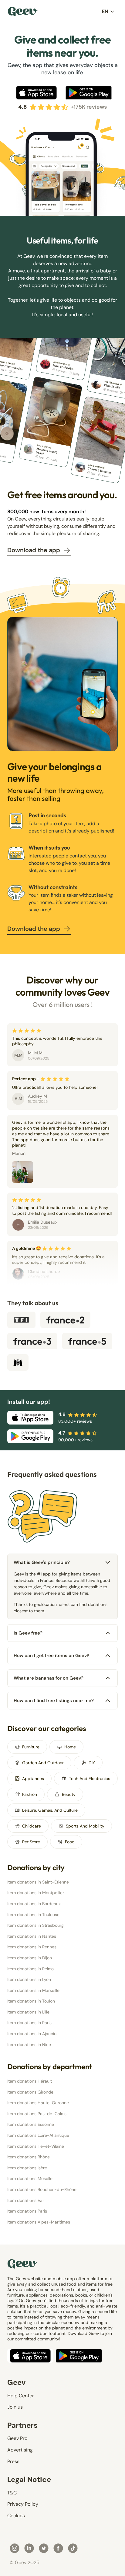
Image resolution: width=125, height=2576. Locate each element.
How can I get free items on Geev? (51, 1656)
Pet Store (31, 1842)
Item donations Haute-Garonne (38, 2103)
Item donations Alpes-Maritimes (39, 2222)
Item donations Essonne (31, 2124)
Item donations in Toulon (31, 2001)
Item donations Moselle (30, 2178)
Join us (15, 2407)
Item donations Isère (27, 2168)
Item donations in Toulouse (33, 1915)
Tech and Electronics (90, 1779)
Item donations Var (26, 2200)
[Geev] (23, 12)
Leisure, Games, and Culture (50, 1810)
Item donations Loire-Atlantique (38, 2135)
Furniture (31, 1747)
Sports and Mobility (85, 1826)
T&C (12, 2493)
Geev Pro (17, 2438)
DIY (92, 1763)
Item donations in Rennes (32, 1947)
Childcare (32, 1826)
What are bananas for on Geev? (49, 1678)
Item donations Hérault (30, 2081)
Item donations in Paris (29, 2023)
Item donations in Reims (30, 1969)
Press (13, 2461)
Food (70, 1842)
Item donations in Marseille (33, 1990)
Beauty (69, 1794)
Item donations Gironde (30, 2092)
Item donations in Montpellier (36, 1893)
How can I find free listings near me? (54, 1701)
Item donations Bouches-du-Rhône (42, 2189)
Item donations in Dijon (30, 1958)
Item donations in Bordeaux (34, 1904)
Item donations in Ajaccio (32, 2034)
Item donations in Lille (28, 2012)
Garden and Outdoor (43, 1763)
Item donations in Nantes (32, 1936)
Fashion (30, 1794)
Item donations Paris (27, 2211)
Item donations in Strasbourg (35, 1925)
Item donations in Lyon (29, 1979)
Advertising (20, 2450)
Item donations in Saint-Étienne (38, 1882)
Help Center (21, 2396)
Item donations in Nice (29, 2045)
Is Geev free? (28, 1633)
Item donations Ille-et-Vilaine (36, 2146)
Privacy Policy (23, 2504)
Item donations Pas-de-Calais (37, 2114)
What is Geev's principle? (42, 1562)
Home (70, 1747)
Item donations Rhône (29, 2157)
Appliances (33, 1779)
